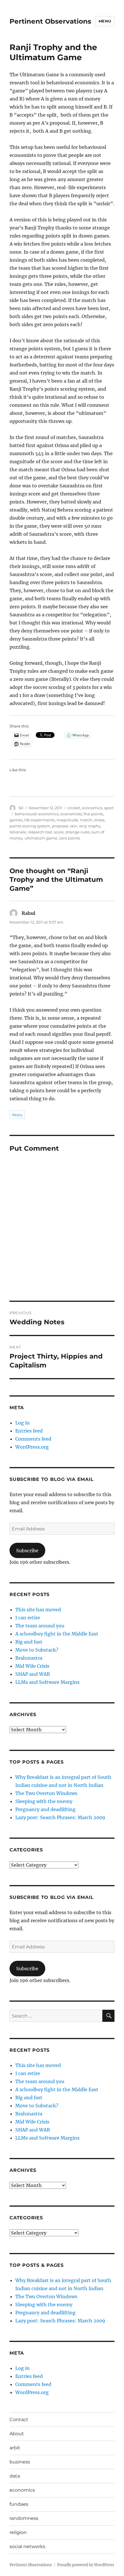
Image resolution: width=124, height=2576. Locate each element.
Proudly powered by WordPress (86, 2565)
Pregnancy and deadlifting (45, 1809)
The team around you (40, 1626)
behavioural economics (37, 814)
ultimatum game (41, 838)
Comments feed (33, 1439)
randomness (24, 2518)
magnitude (67, 820)
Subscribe (27, 1551)
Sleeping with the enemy (44, 1801)
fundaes (19, 2504)
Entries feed (29, 1431)
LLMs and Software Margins (47, 1682)
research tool (40, 832)
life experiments (40, 820)
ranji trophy (90, 826)
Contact (19, 2420)
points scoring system (30, 826)
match (86, 820)
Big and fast (29, 1642)
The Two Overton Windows (46, 1793)
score (59, 832)
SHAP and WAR (33, 1674)
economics (92, 808)
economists (71, 814)
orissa (99, 820)
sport (109, 808)
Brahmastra (29, 1658)
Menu (105, 21)
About (17, 2434)
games (16, 820)
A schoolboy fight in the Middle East (57, 1634)
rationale (18, 832)
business (20, 2462)
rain (74, 826)
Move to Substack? (37, 1650)
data (15, 2476)
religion (18, 2532)
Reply (17, 1115)
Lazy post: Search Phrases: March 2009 (60, 1817)
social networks (27, 2546)
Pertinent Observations (50, 21)
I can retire (28, 1618)
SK (21, 808)
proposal (60, 826)
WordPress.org (32, 1447)
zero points (69, 838)
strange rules (78, 832)
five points (93, 814)
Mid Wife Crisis (32, 1666)
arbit (15, 2448)
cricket (74, 808)
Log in (22, 1423)
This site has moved (38, 1610)
